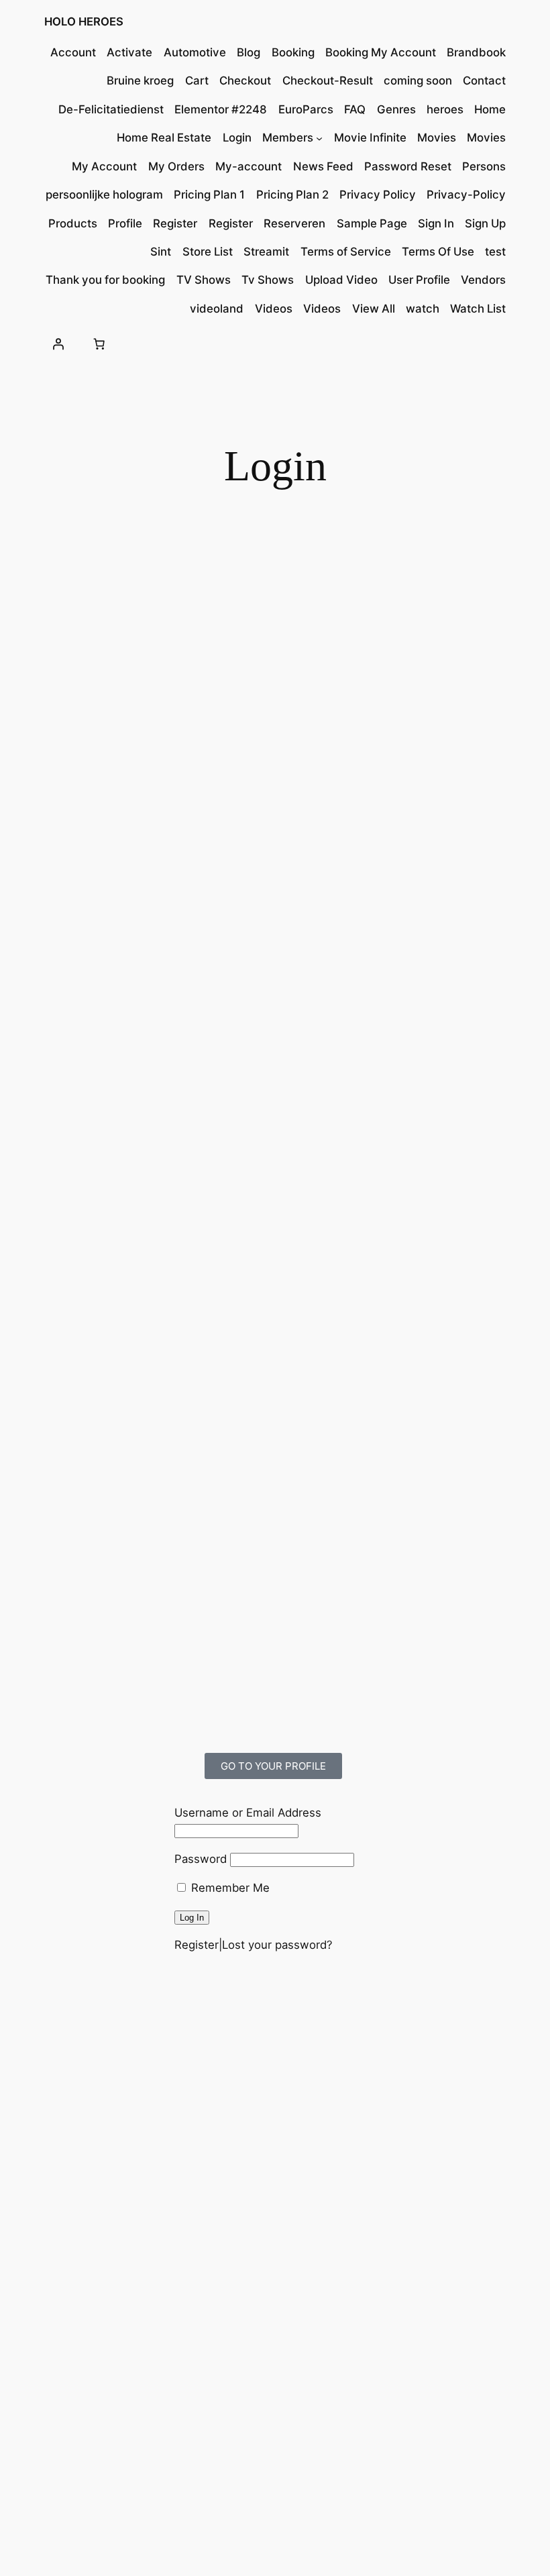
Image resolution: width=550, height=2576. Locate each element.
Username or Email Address (248, 1813)
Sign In (436, 223)
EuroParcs (306, 109)
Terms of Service (346, 252)
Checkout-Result (328, 80)
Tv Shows (268, 280)
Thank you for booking (105, 280)
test (495, 252)
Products (73, 223)
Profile (125, 223)
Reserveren (294, 223)
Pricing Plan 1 (209, 195)
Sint (161, 252)
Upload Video (341, 280)
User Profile (419, 280)
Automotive (195, 52)
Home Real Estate (164, 138)
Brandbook (476, 52)
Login (237, 138)
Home (490, 109)
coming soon (418, 80)
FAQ (355, 109)
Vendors (483, 280)
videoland (217, 309)
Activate (129, 52)
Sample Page (372, 223)
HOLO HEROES (84, 21)
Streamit (266, 252)
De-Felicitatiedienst (111, 109)
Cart (197, 80)
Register (175, 223)
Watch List (478, 309)
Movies (437, 138)
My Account (104, 166)
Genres (396, 109)
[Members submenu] (319, 138)
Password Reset (408, 166)
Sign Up (485, 223)
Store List (208, 252)
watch (423, 309)
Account (73, 52)
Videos (274, 309)
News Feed (323, 166)
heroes (445, 109)
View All (374, 309)
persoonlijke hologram (104, 195)
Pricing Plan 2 (292, 195)
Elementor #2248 (221, 109)
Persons (484, 166)
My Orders (176, 166)
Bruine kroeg (140, 80)
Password (201, 1859)
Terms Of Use (438, 252)
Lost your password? (277, 1945)
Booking (293, 52)
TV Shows (204, 280)
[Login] (58, 344)
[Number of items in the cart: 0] (99, 344)
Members (288, 138)
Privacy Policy (378, 195)
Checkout (245, 80)
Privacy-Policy (466, 195)
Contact (484, 80)
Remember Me (229, 1888)
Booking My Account (381, 52)
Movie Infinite (370, 138)
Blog (249, 52)
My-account (249, 166)
